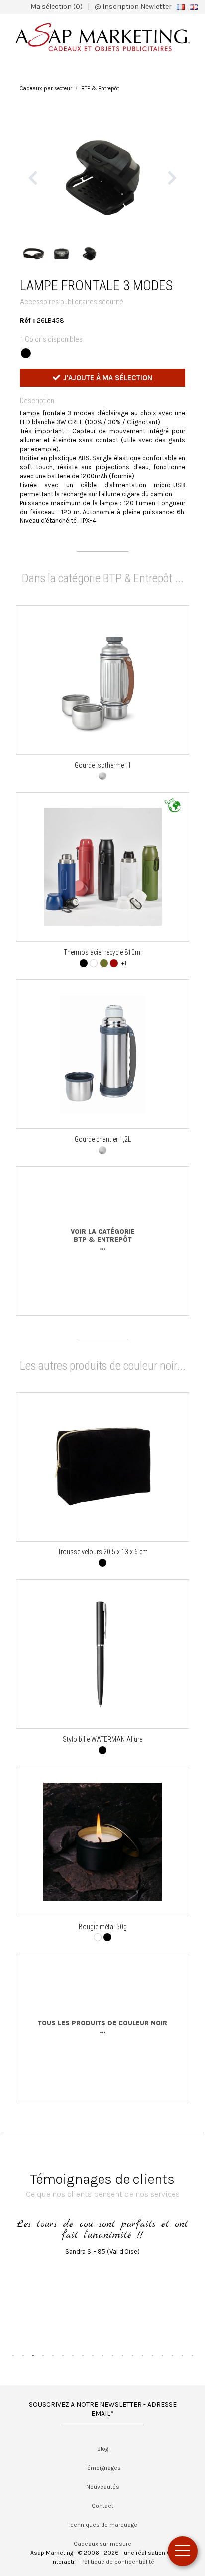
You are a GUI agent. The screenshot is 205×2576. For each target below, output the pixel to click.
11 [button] (112, 2355)
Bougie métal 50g (103, 1927)
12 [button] (122, 2355)
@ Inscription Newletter (133, 7)
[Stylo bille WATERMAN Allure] (103, 1654)
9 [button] (93, 2355)
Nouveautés (103, 2487)
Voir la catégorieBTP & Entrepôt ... (103, 1239)
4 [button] (43, 2355)
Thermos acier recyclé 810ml (103, 952)
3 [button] (33, 2355)
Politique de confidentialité (118, 2562)
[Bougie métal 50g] (102, 1842)
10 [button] (102, 2355)
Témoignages (103, 2468)
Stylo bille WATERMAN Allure (102, 1739)
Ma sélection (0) (56, 7)
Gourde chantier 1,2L (103, 1139)
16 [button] (162, 2355)
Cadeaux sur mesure (102, 2544)
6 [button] (63, 2355)
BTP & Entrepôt (100, 88)
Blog (103, 2449)
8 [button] (83, 2355)
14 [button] (142, 2355)
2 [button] (23, 2355)
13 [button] (132, 2355)
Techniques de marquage (102, 2525)
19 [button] (192, 2355)
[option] (103, 178)
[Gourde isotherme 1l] (103, 680)
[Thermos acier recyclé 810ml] (103, 867)
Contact (102, 2506)
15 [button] (152, 2355)
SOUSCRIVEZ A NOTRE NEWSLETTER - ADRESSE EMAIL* (103, 2409)
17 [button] (172, 2355)
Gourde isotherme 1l (102, 765)
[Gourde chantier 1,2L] (102, 1054)
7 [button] (73, 2355)
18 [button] (182, 2355)
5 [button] (53, 2355)
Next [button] (172, 178)
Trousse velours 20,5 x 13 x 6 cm (103, 1552)
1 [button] (13, 2355)
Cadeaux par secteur (46, 88)
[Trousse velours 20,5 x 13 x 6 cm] (102, 1467)
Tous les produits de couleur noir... (102, 2027)
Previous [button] (33, 178)
